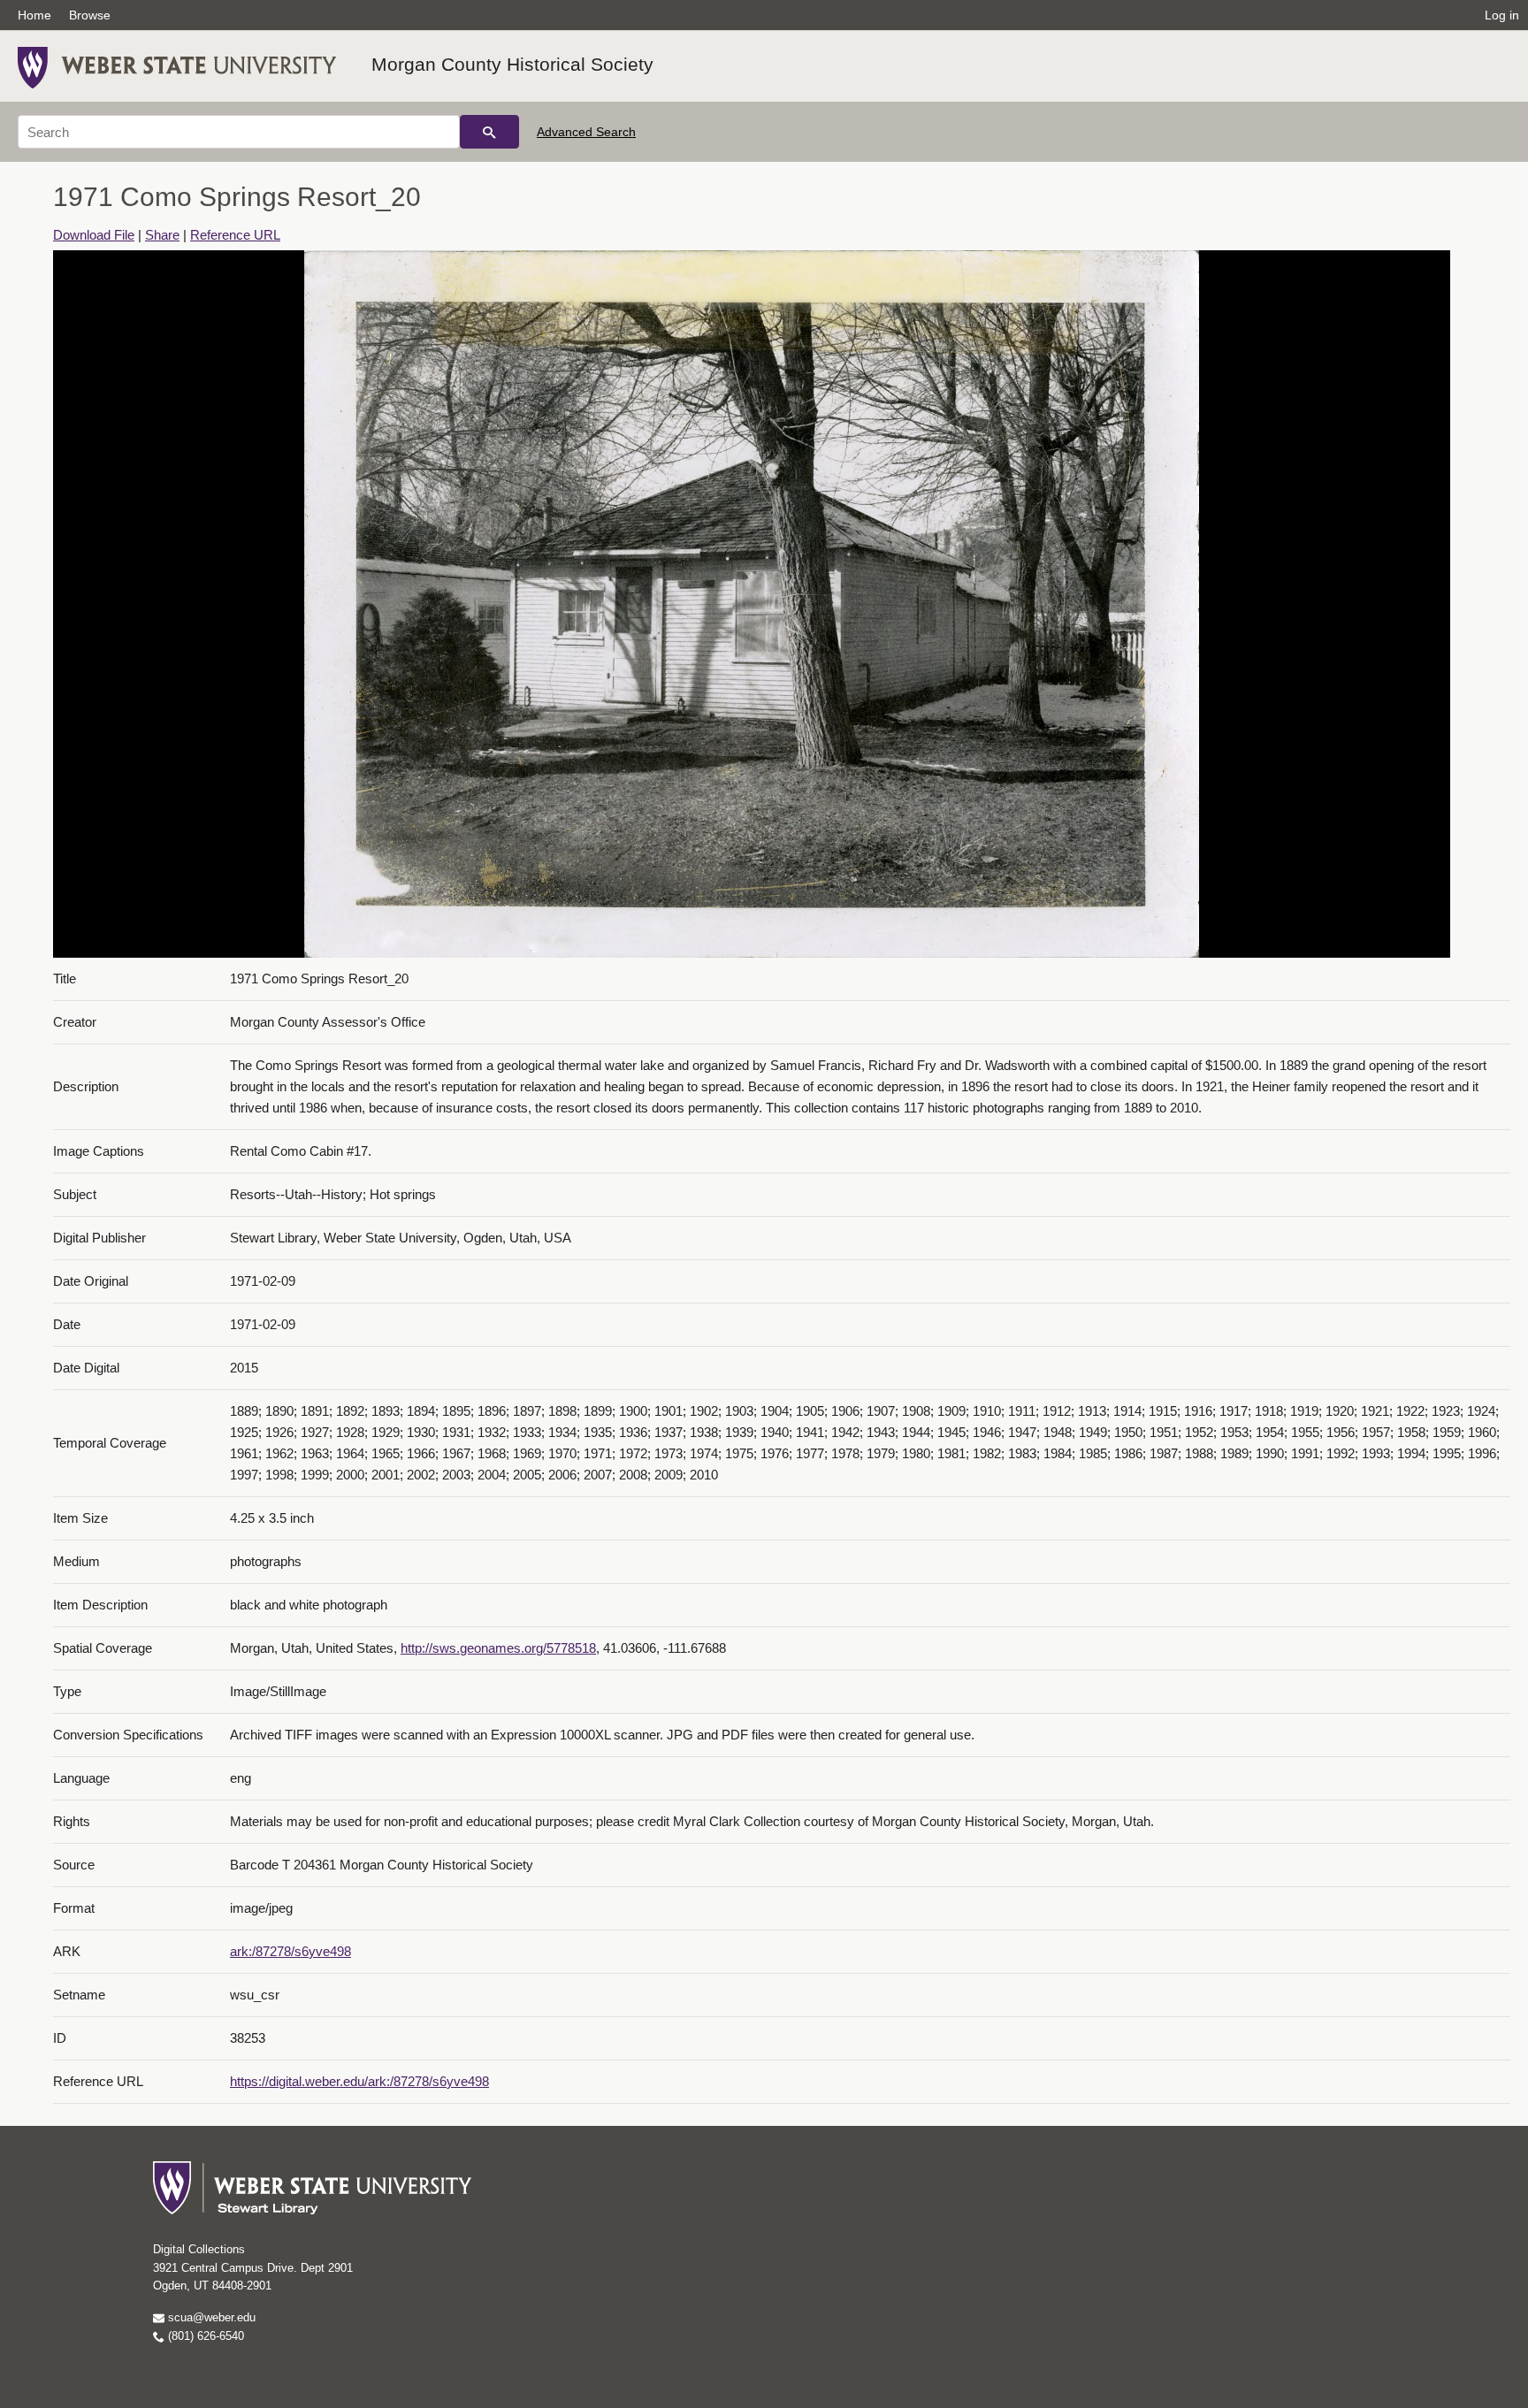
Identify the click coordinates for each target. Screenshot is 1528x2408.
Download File (94, 235)
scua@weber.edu (210, 2317)
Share (162, 235)
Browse (90, 15)
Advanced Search (586, 132)
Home (34, 15)
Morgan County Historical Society (512, 64)
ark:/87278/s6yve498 (290, 1951)
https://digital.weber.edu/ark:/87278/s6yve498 (359, 2081)
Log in (1502, 15)
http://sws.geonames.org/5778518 (498, 1648)
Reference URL (235, 235)
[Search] (489, 132)
